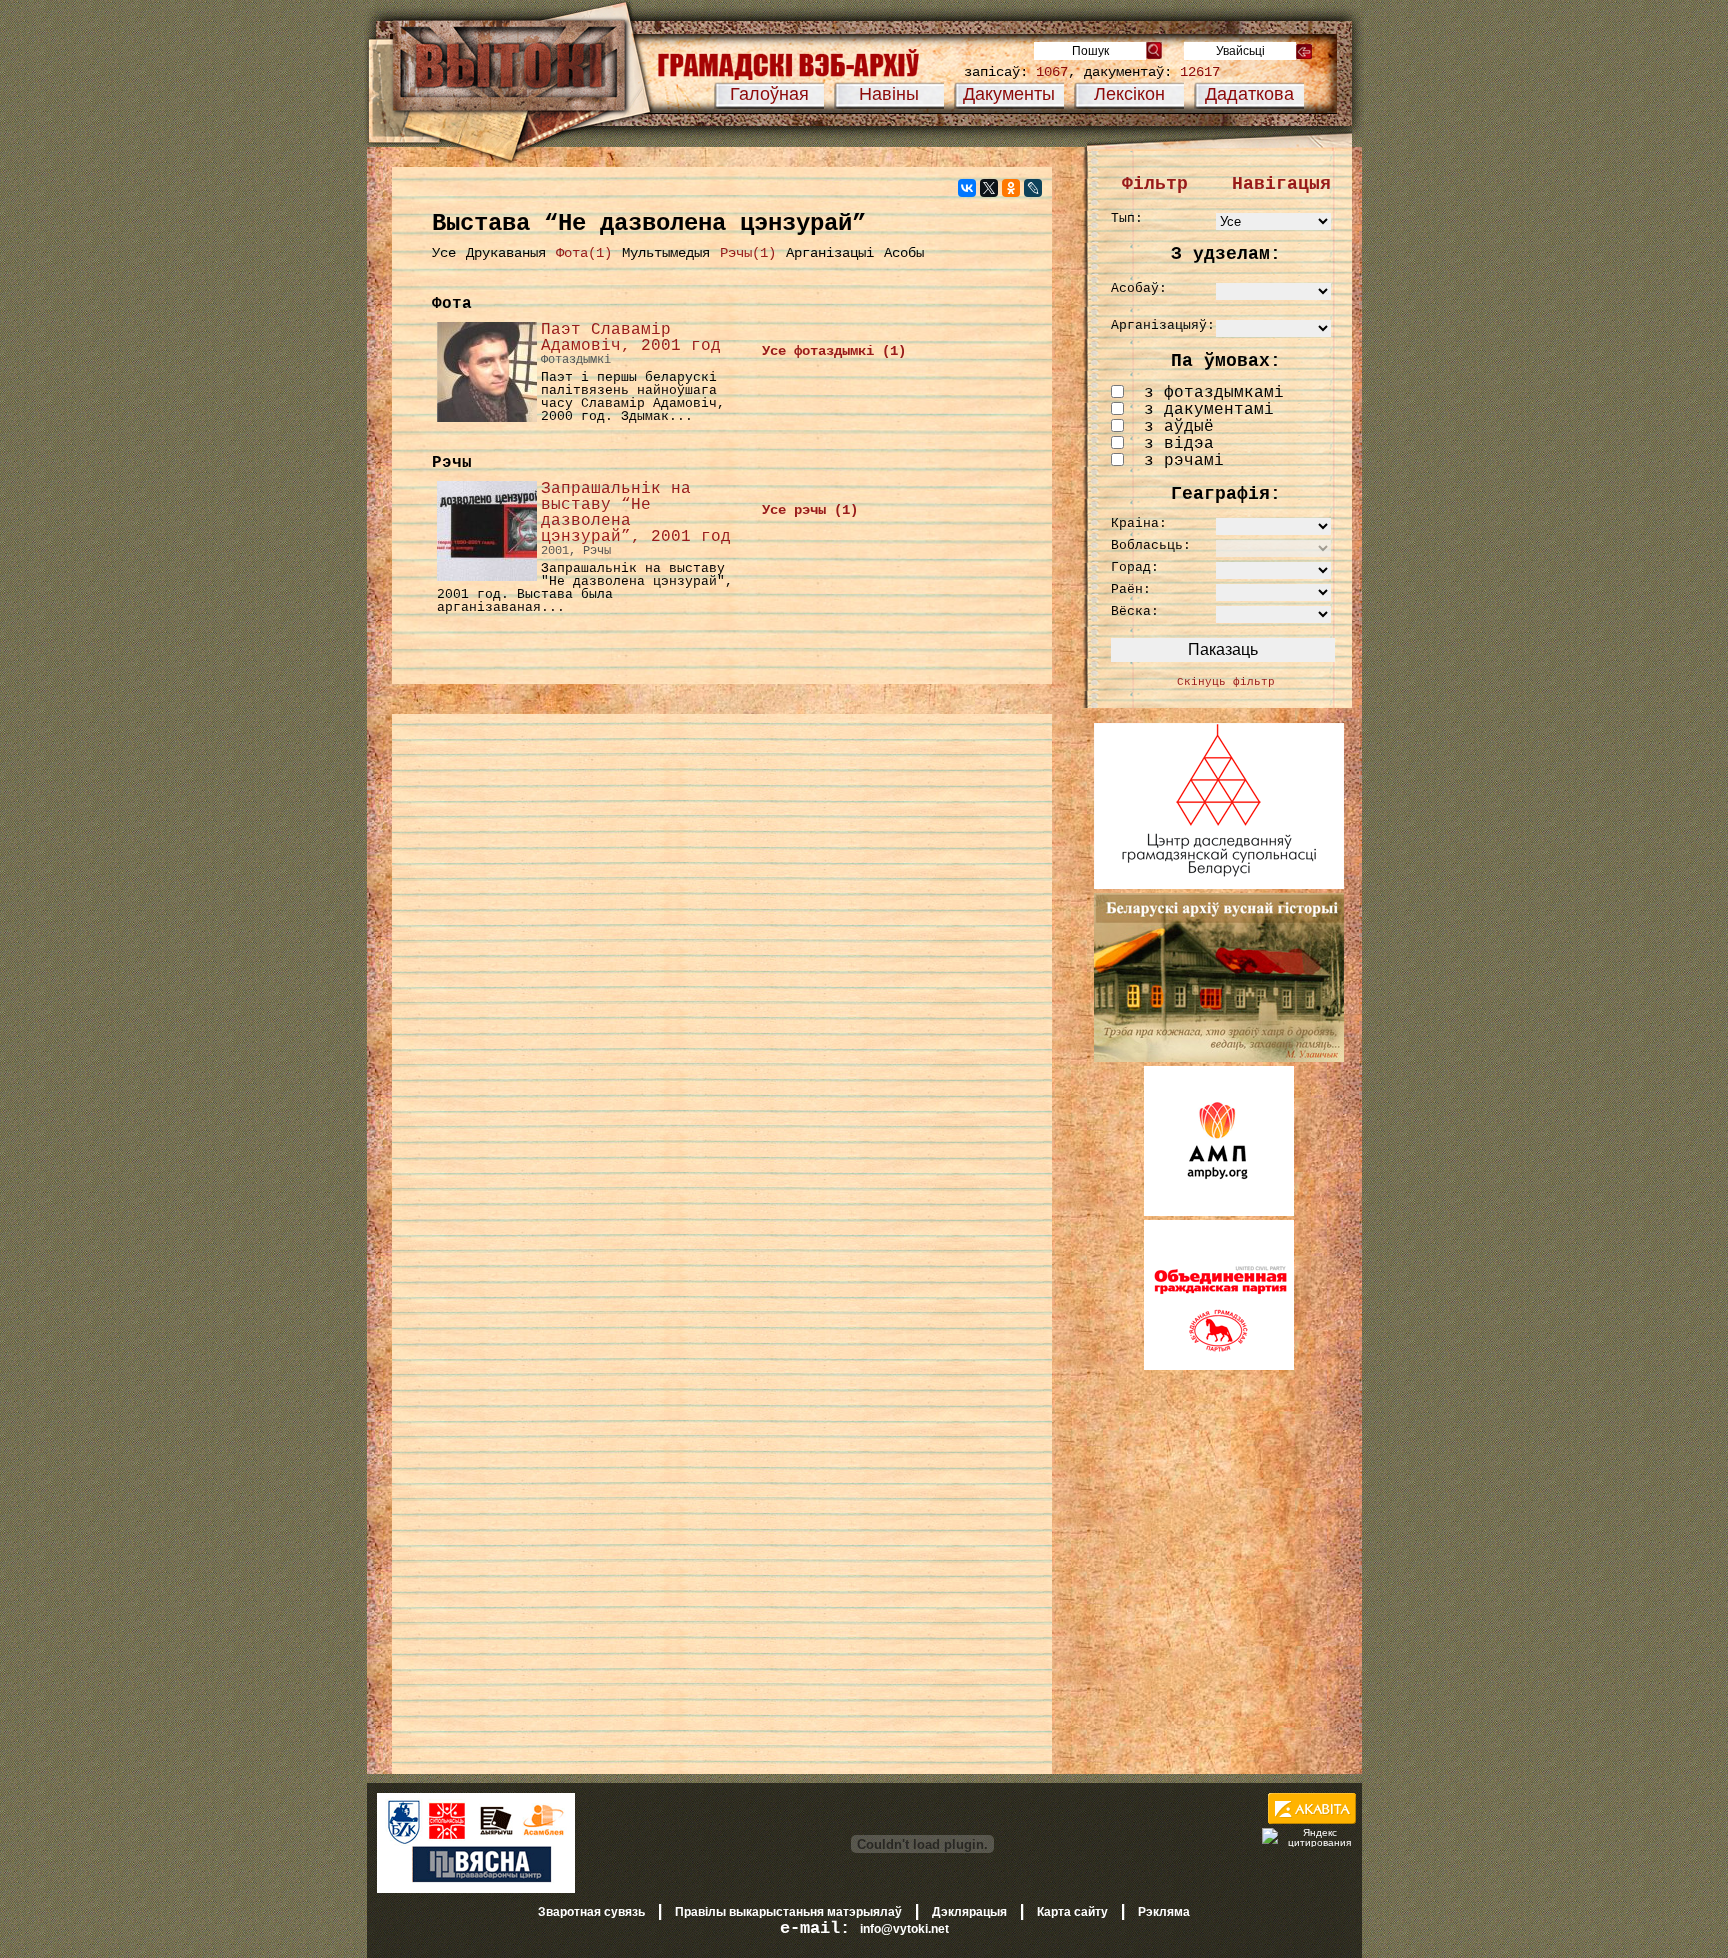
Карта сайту (1072, 1912)
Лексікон (1129, 94)
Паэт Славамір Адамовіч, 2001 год (631, 338)
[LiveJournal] (1033, 188)
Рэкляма (1164, 1912)
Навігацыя (1281, 184)
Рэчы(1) (748, 253)
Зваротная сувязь (591, 1912)
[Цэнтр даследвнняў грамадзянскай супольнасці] (1219, 885)
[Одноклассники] (1011, 188)
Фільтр (1155, 184)
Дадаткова (1249, 94)
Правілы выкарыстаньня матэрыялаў (788, 1912)
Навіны (889, 94)
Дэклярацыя (969, 1912)
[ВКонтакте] (967, 188)
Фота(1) (584, 253)
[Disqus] (722, 984)
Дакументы (1009, 94)
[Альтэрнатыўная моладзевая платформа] (1219, 1212)
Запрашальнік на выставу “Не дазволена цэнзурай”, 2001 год (636, 513)
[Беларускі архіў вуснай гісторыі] (1219, 1058)
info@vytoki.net (904, 1929)
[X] (989, 188)
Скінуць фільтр (1226, 682)
